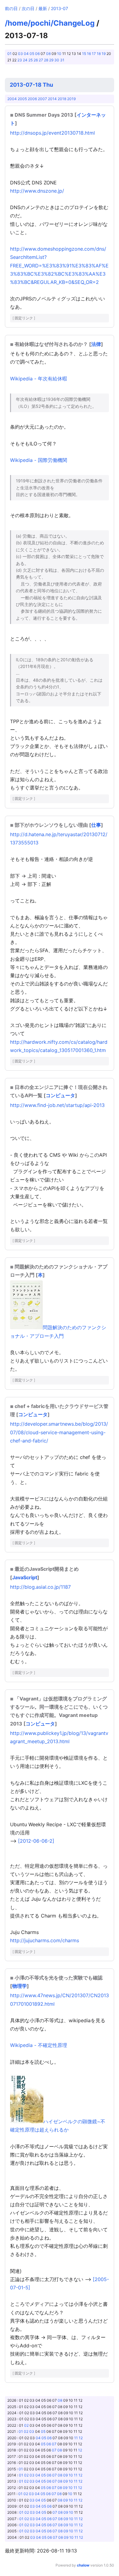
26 (36, 60)
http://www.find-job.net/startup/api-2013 (57, 1105)
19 (104, 54)
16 (89, 54)
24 (25, 60)
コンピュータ (60, 1095)
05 (32, 54)
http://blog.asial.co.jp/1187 (40, 1587)
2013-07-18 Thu (31, 85)
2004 (12, 99)
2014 (52, 99)
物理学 (20, 1986)
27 (41, 60)
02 (26, 2425)
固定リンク (24, 318)
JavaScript (25, 1577)
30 (57, 60)
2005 (22, 99)
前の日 (11, 8)
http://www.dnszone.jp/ (37, 191)
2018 (62, 99)
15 (84, 54)
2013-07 (60, 8)
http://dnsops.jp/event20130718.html (52, 133)
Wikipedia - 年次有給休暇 (39, 379)
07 (54, 2444)
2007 (42, 99)
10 (59, 54)
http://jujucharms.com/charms (45, 1940)
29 (51, 60)
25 (31, 60)
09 (65, 2475)
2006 (32, 99)
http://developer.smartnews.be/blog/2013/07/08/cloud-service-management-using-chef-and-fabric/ (59, 1432)
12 (81, 2438)
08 (48, 54)
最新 (43, 8)
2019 (71, 99)
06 (37, 54)
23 (20, 60)
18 (99, 54)
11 (76, 2438)
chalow (83, 2565)
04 (26, 54)
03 (20, 54)
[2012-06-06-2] (36, 1841)
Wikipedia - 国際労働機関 (39, 460)
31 (62, 60)
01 (9, 54)
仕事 (96, 825)
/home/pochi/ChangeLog (50, 23)
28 (46, 60)
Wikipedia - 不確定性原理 (39, 2045)
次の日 (28, 8)
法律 (96, 344)
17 (94, 54)
